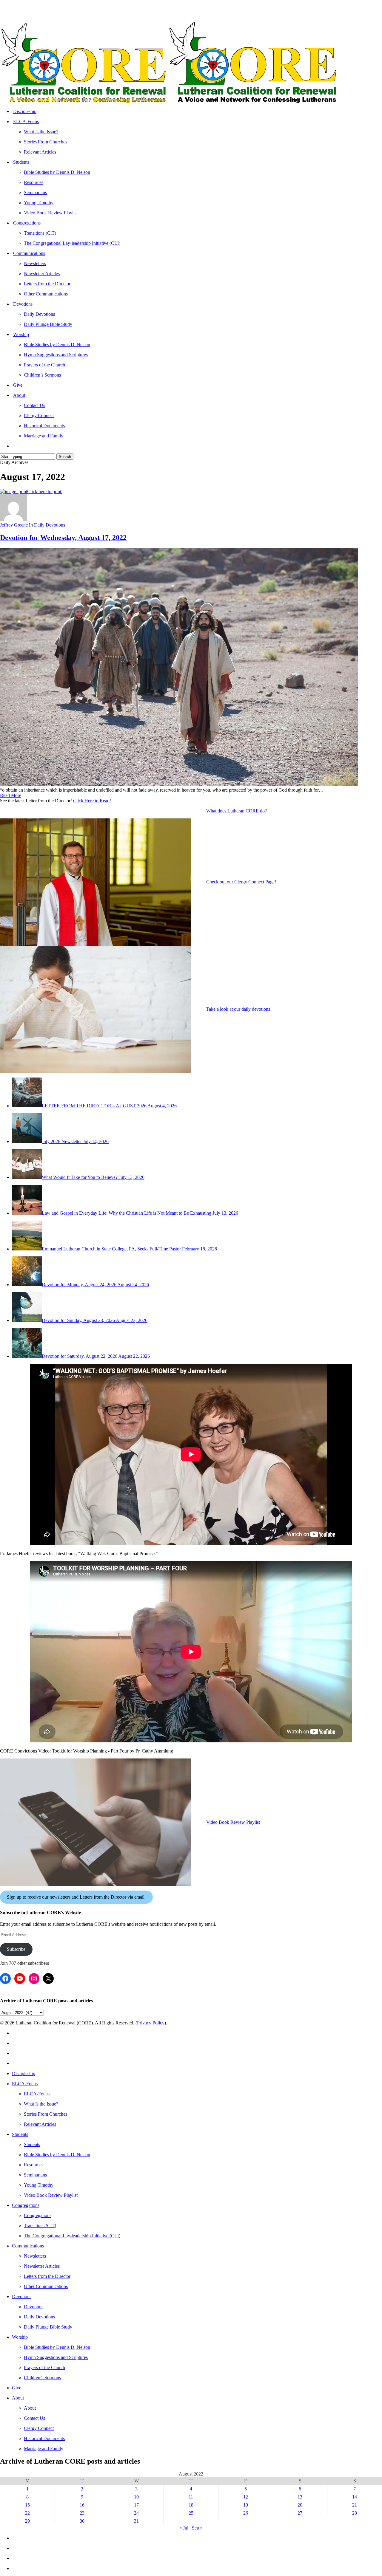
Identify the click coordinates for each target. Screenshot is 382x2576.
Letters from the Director (47, 2276)
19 (246, 2505)
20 (300, 2505)
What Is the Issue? (41, 2104)
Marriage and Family (44, 2449)
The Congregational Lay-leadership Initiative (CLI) (72, 2236)
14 (355, 2497)
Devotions (22, 2296)
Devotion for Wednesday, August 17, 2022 (63, 538)
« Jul (184, 2528)
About (18, 2398)
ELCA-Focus (25, 2084)
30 (82, 2521)
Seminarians (35, 2175)
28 (355, 2513)
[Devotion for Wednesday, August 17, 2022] (179, 785)
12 (246, 2497)
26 (246, 2513)
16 (82, 2505)
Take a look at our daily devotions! (239, 1009)
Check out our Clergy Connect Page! (241, 882)
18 (191, 2505)
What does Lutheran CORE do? (237, 811)
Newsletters (35, 2256)
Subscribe (16, 1949)
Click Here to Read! (92, 801)
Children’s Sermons (42, 2378)
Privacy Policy (151, 2023)
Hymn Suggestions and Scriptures (56, 2357)
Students (20, 2134)
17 (136, 2505)
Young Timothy (39, 2185)
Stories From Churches (46, 2114)
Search (65, 457)
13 (300, 2497)
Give (17, 2388)
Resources (34, 2165)
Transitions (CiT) (40, 2226)
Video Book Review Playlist (233, 1822)
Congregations (26, 2205)
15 (27, 2505)
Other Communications (46, 2286)
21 (355, 2505)
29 (27, 2521)
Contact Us (34, 2418)
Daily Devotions (50, 525)
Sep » (197, 2528)
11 (191, 2497)
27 (300, 2513)
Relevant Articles (40, 2124)
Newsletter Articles (42, 2266)
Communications (28, 2246)
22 (27, 2513)
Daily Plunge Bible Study (48, 2327)
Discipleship (24, 2073)
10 (136, 2497)
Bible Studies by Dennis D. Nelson (57, 2155)
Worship (20, 2337)
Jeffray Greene (14, 525)
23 (82, 2513)
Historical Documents (44, 2438)
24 (136, 2513)
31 (136, 2521)
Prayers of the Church (44, 2367)
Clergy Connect (39, 2428)
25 (191, 2513)
